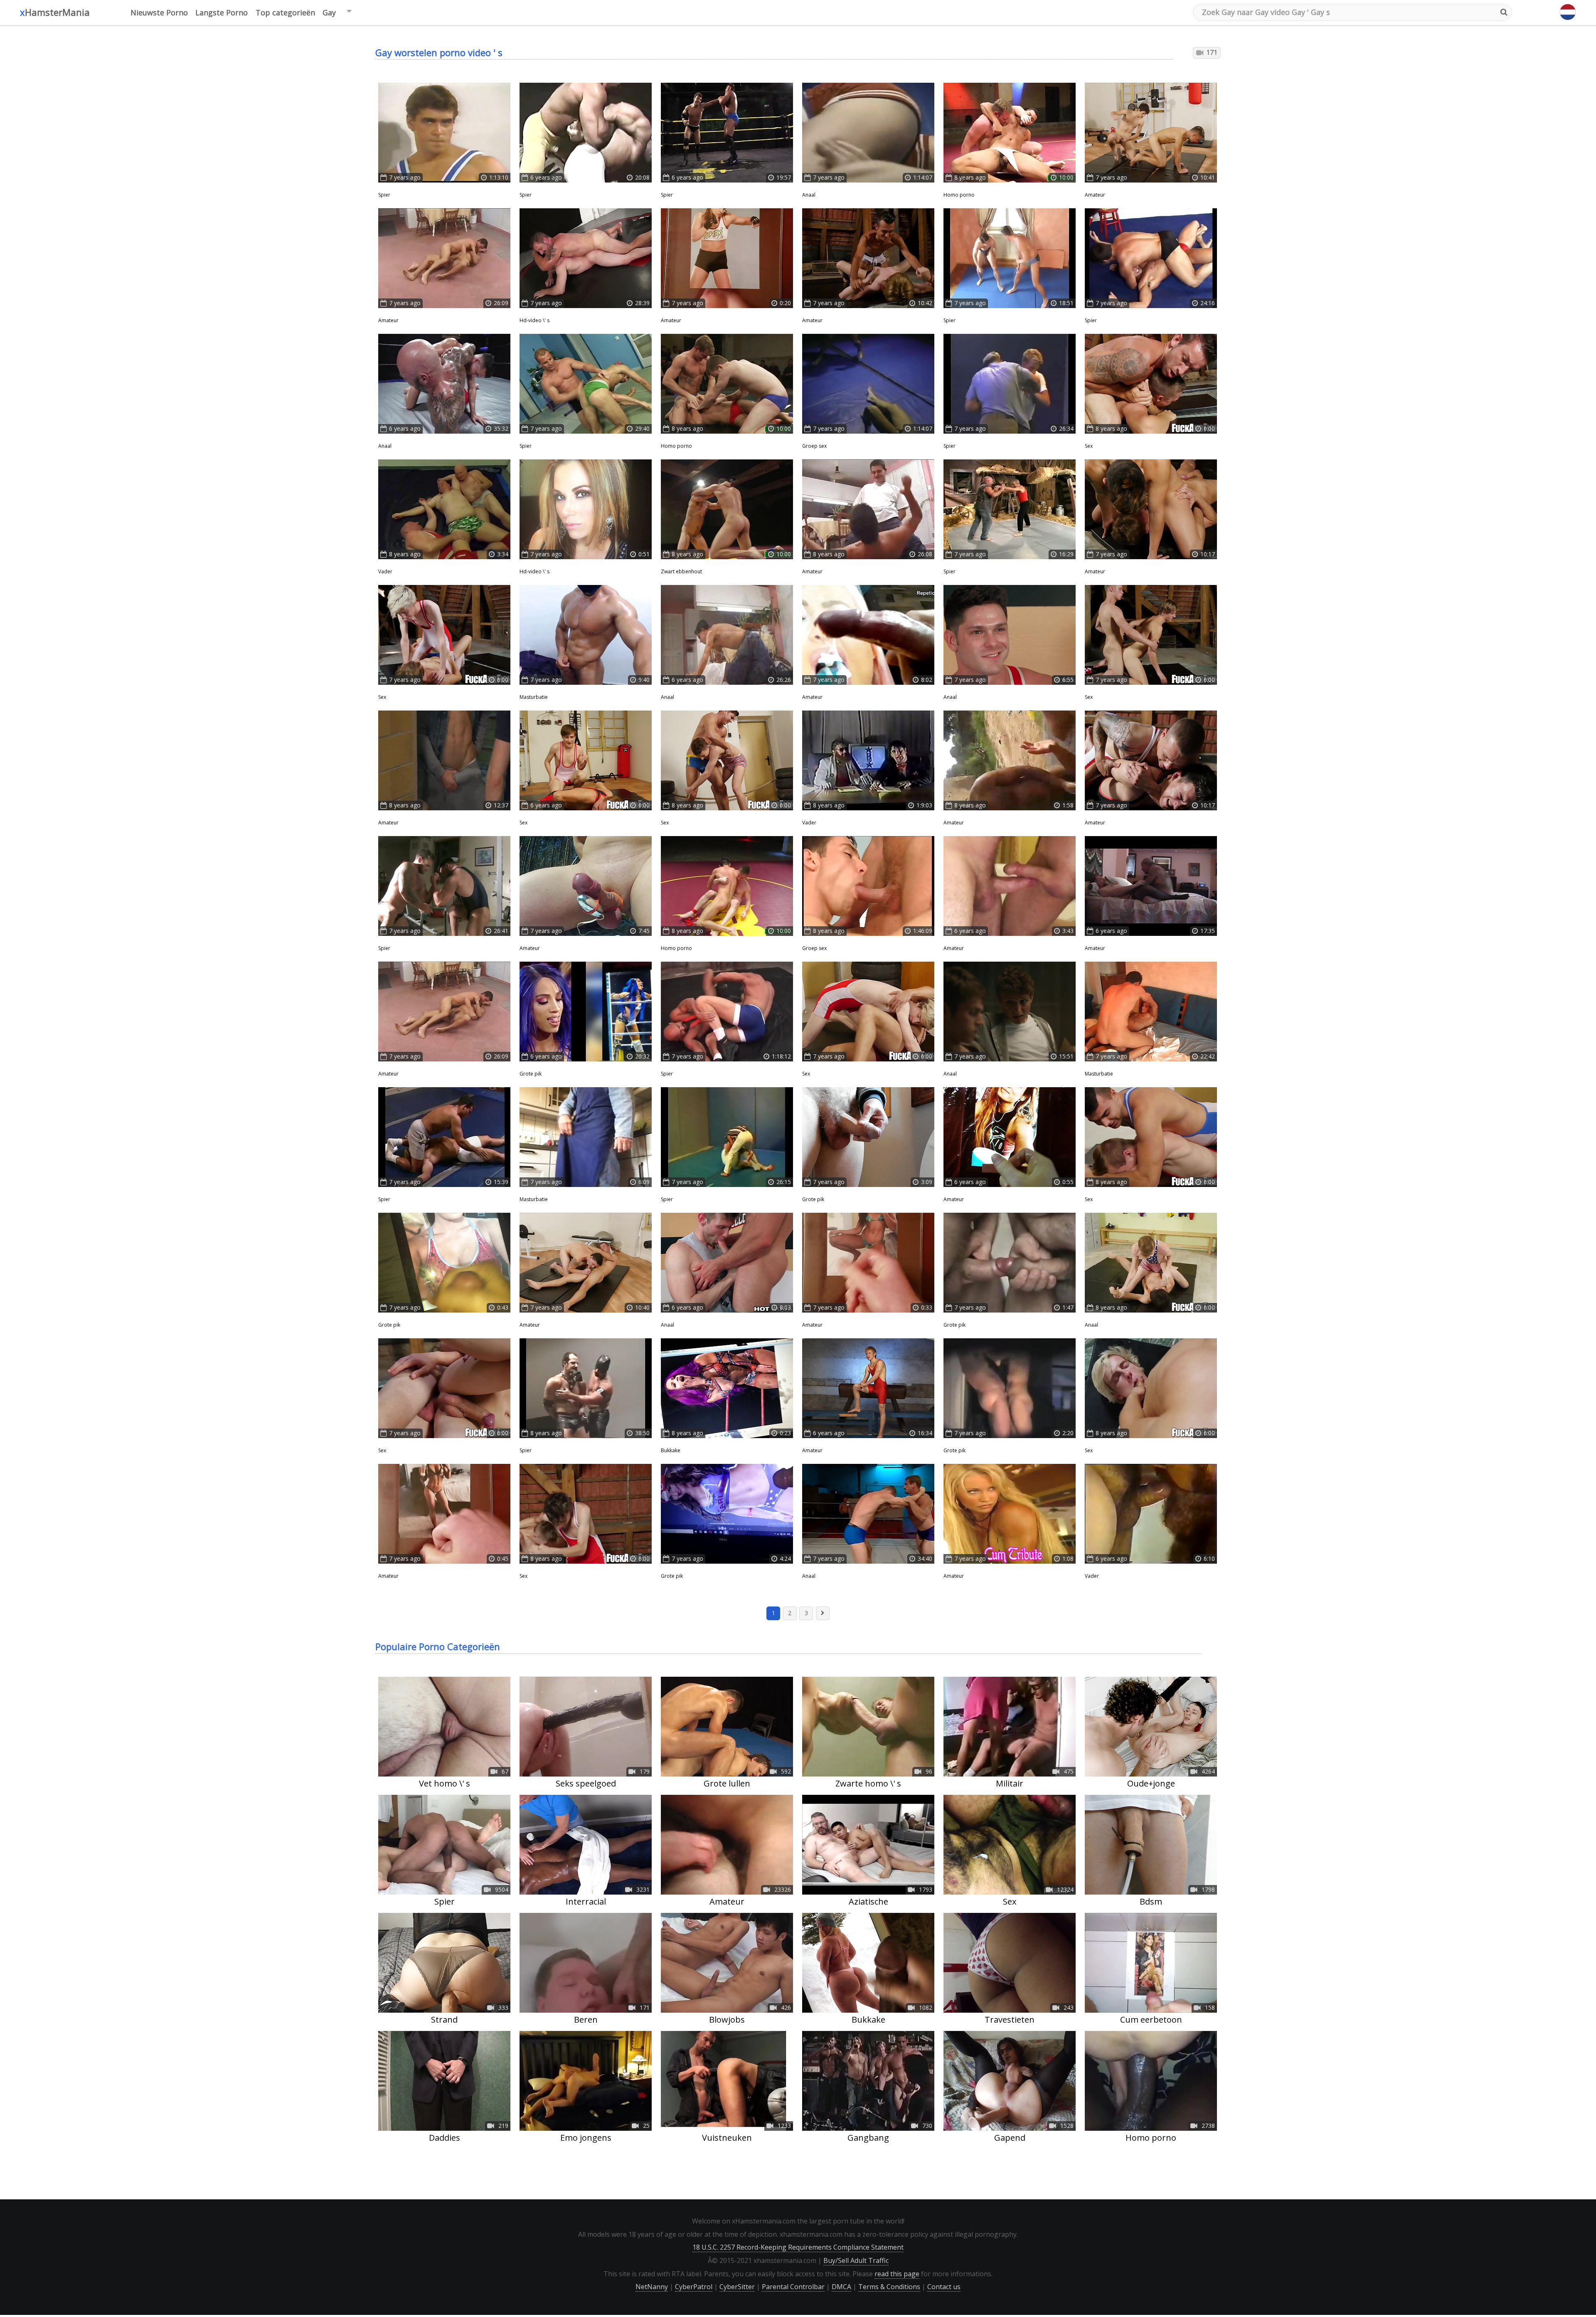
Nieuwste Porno (159, 12)
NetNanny (652, 2287)
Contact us (944, 2287)
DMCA (841, 2287)
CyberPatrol (694, 2287)
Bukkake (671, 1450)
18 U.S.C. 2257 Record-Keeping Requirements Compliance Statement (798, 2247)
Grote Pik (531, 1074)
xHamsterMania (55, 12)
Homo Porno (959, 195)
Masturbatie (534, 697)
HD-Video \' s (534, 320)
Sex (1089, 446)
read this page (897, 2274)
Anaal (809, 195)
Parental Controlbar (793, 2287)
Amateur (1095, 195)
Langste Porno (222, 12)
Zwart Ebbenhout (681, 571)
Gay (329, 12)
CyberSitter (737, 2287)
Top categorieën (285, 12)
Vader (385, 571)
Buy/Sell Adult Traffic (856, 2260)
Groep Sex (814, 446)
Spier (384, 195)
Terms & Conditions (889, 2287)
